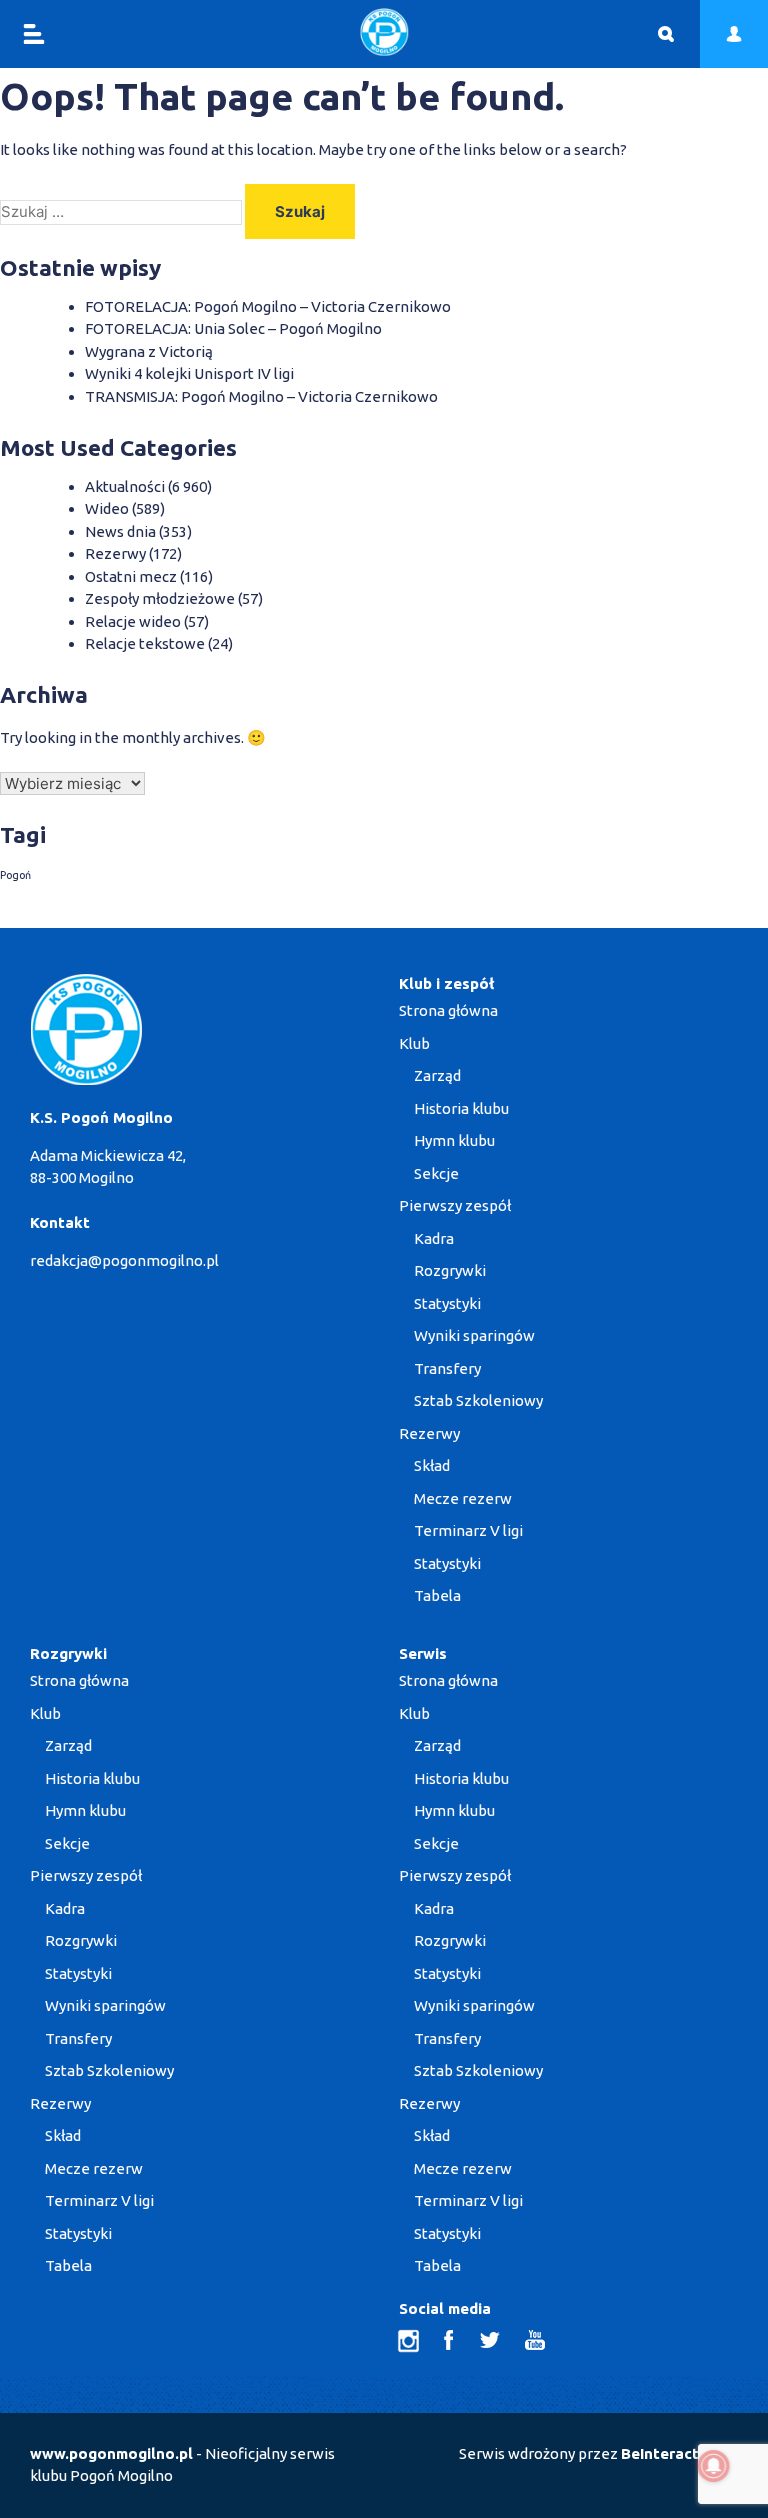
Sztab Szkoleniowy (478, 1400)
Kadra (434, 1238)
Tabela (437, 1595)
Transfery (447, 1368)
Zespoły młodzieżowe (160, 598)
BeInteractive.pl (679, 2453)
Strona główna (448, 1010)
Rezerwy (115, 553)
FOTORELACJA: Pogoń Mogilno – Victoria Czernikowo (268, 306)
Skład (432, 1465)
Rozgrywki (450, 1270)
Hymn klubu (454, 1140)
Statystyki (447, 1303)
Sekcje (436, 1173)
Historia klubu (461, 1108)
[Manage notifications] (714, 2466)
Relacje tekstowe (145, 643)
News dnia (120, 531)
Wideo (107, 508)
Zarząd (437, 1075)
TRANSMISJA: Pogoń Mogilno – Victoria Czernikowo (261, 396)
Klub (414, 1043)
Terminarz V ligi (468, 1530)
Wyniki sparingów (474, 1335)
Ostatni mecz (131, 576)
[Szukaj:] (122, 211)
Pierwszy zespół (455, 1205)
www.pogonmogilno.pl (111, 2453)
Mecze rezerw (463, 1498)
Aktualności (125, 486)
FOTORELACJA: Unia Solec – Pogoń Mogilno (233, 328)
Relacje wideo (133, 621)
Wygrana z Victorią (149, 351)
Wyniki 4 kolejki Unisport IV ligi (189, 373)
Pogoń (15, 875)
